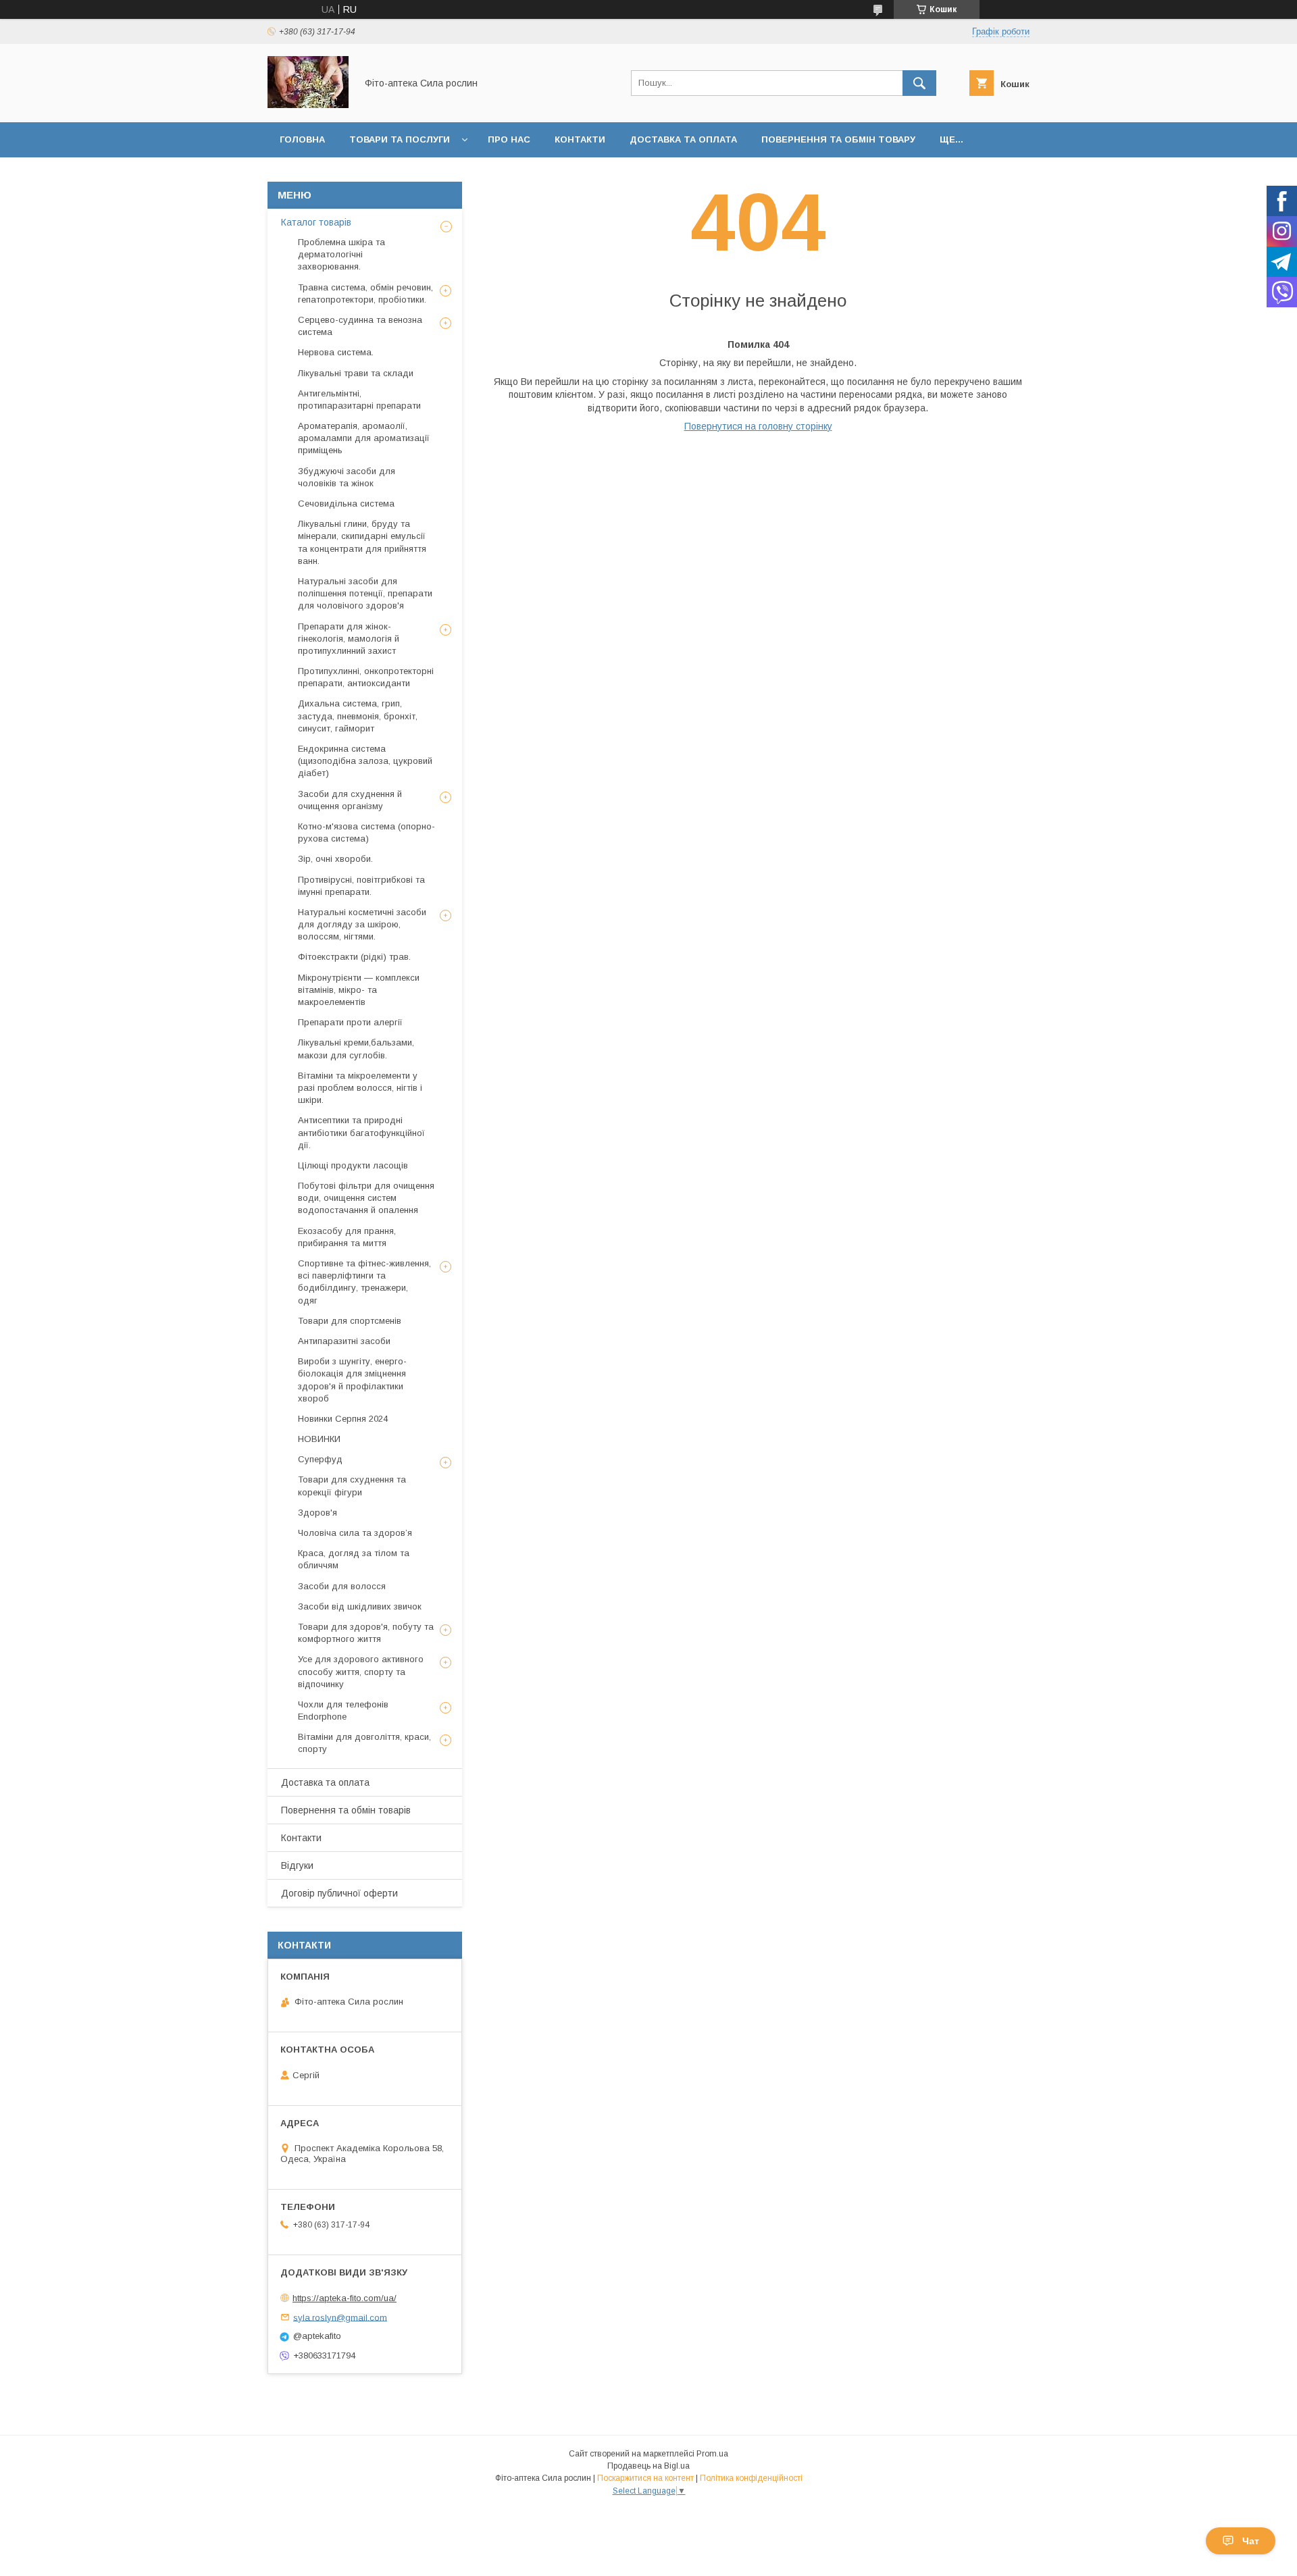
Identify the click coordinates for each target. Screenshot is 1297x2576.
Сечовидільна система (346, 504)
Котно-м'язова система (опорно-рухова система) (366, 832)
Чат (1251, 2541)
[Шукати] (919, 83)
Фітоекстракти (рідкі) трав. (354, 957)
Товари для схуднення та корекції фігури (352, 1486)
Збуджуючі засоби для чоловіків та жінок (347, 477)
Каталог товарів (316, 222)
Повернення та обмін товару (838, 139)
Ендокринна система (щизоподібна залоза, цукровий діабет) (365, 761)
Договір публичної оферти (339, 1893)
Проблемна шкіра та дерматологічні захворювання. (341, 254)
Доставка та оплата (683, 139)
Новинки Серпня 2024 (343, 1419)
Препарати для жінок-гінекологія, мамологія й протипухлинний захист (349, 639)
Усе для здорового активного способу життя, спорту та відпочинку (361, 1671)
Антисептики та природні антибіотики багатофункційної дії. (361, 1132)
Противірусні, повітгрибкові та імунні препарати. (361, 886)
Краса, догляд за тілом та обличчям (354, 1559)
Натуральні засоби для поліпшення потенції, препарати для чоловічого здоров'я (365, 593)
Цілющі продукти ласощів (353, 1165)
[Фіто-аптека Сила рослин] (308, 105)
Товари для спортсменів (350, 1321)
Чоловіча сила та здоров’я (355, 1533)
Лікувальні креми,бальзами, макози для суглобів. (356, 1049)
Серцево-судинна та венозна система (360, 326)
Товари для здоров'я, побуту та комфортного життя (366, 1633)
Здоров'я (317, 1513)
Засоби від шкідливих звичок (360, 1606)
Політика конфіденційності (751, 2478)
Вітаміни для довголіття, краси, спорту (364, 1743)
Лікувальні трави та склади (356, 373)
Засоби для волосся (342, 1586)
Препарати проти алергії (350, 1022)
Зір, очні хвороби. (335, 859)
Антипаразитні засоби (344, 1341)
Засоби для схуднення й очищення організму (350, 800)
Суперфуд (320, 1459)
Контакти (580, 139)
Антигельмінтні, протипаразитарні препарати (359, 400)
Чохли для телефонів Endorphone (343, 1710)
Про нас (509, 139)
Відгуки (297, 1865)
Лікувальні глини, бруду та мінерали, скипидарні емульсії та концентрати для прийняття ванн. (362, 542)
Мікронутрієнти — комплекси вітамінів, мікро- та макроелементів (359, 990)
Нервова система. (336, 352)
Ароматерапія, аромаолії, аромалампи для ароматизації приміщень (364, 438)
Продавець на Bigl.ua (648, 2466)
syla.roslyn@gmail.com (340, 2317)
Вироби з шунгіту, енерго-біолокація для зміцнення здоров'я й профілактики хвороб (352, 1380)
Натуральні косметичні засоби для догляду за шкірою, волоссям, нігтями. (362, 924)
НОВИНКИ (319, 1439)
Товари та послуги (400, 139)
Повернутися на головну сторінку (758, 426)
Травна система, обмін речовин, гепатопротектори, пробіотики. (365, 293)
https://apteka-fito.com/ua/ (345, 2298)
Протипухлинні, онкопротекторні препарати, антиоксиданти (366, 677)
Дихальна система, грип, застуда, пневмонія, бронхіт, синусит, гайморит (358, 716)
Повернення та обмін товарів (346, 1810)
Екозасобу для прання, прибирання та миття (347, 1237)
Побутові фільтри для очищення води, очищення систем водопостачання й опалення (366, 1198)
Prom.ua (712, 2454)
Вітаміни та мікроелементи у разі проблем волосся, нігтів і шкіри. (360, 1088)
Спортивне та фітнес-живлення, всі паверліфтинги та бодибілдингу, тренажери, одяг (364, 1282)
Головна (302, 139)
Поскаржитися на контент (645, 2478)
